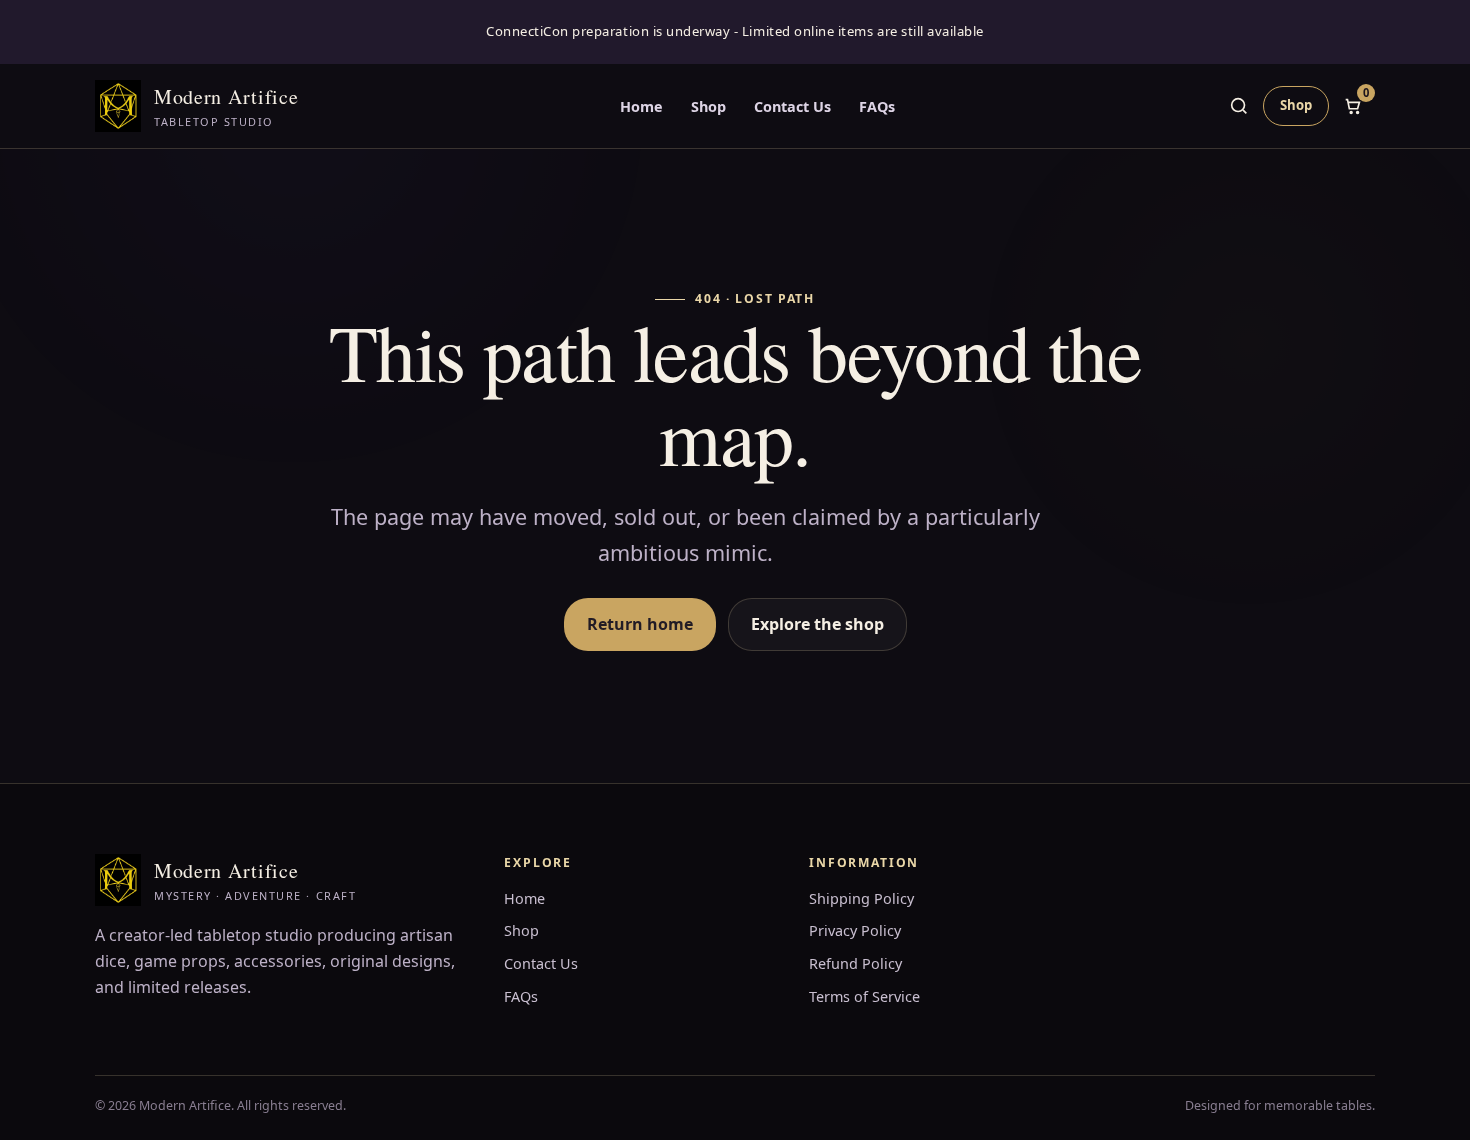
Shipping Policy (861, 898)
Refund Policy (855, 963)
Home (641, 106)
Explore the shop (817, 624)
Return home (640, 624)
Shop (708, 106)
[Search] (1239, 106)
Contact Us (792, 106)
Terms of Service (864, 996)
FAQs (877, 106)
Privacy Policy (855, 930)
